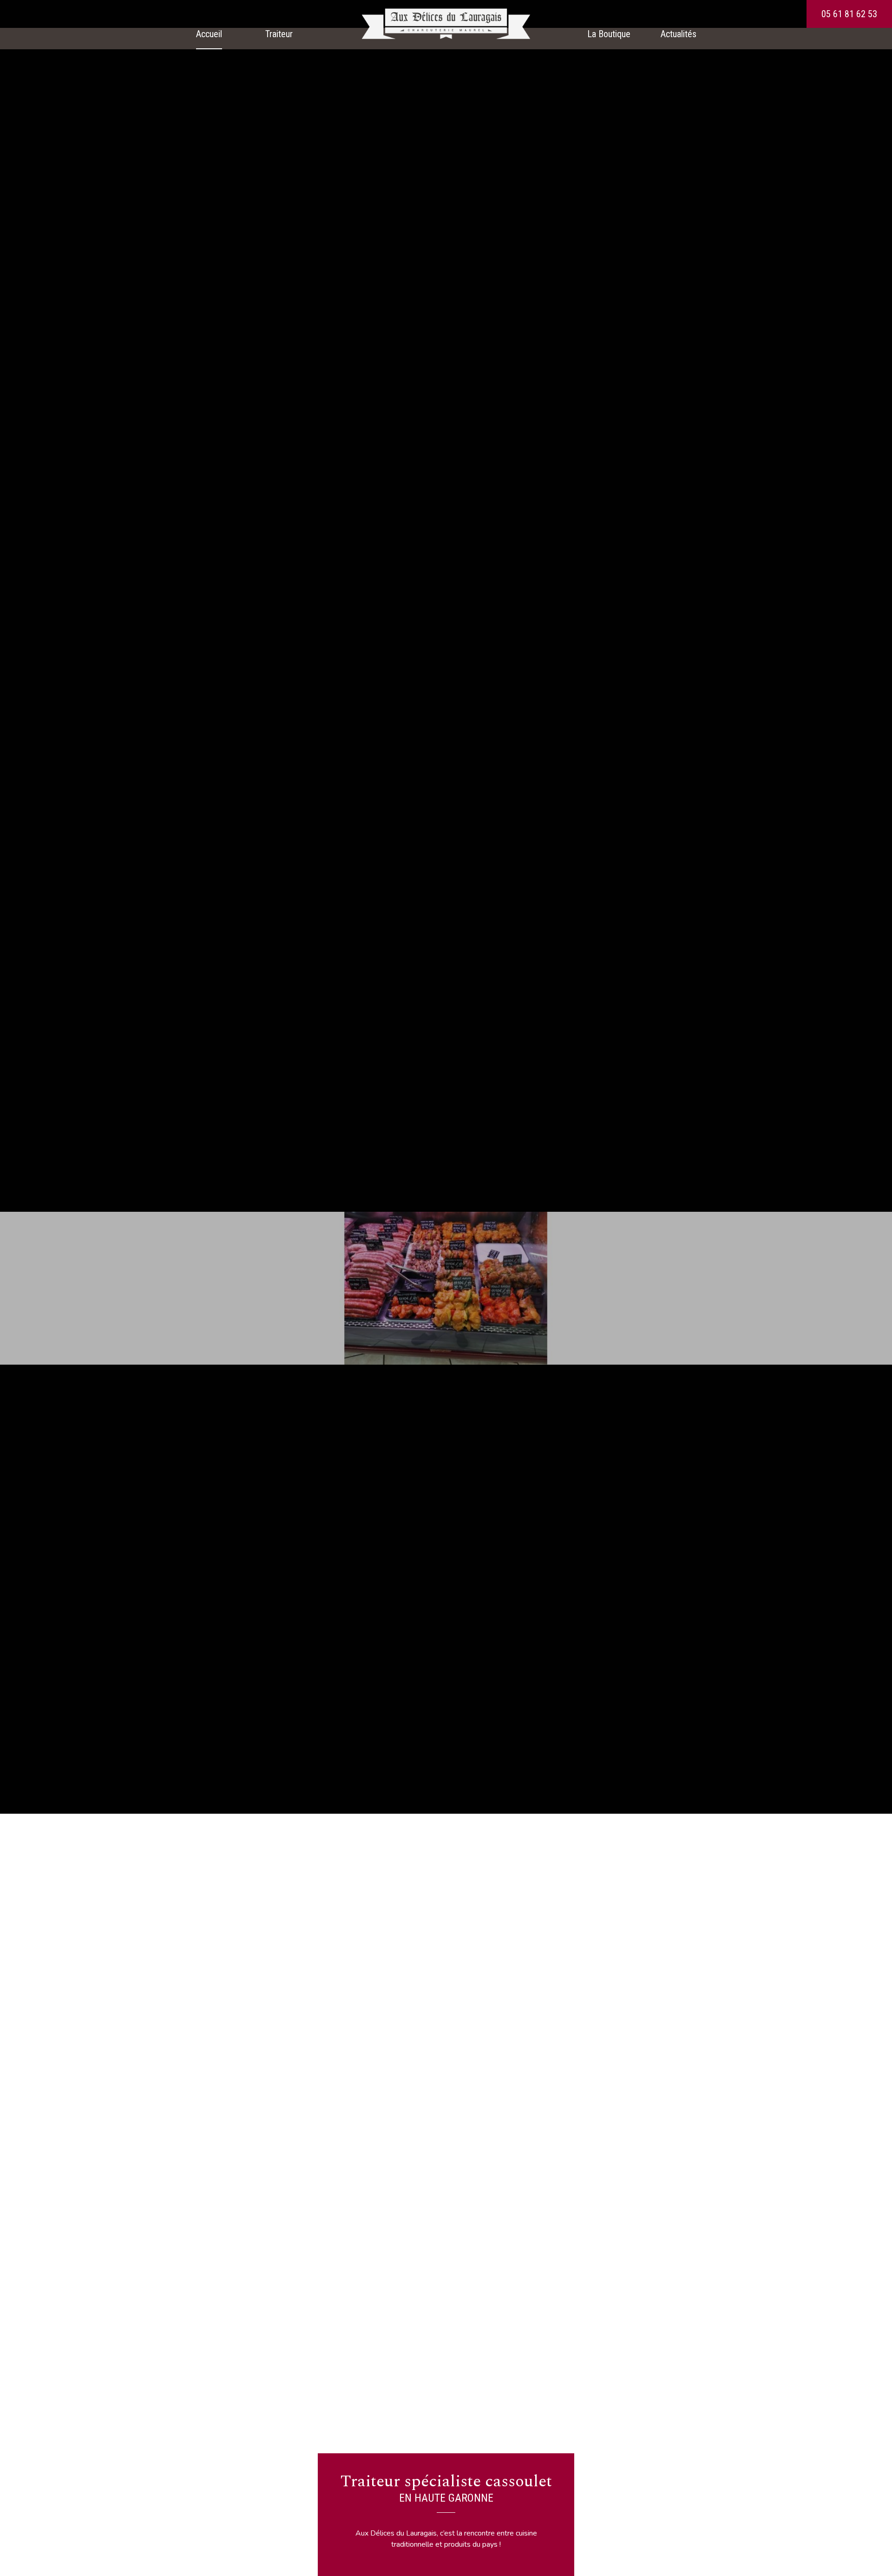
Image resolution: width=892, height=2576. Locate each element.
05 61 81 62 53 (849, 14)
